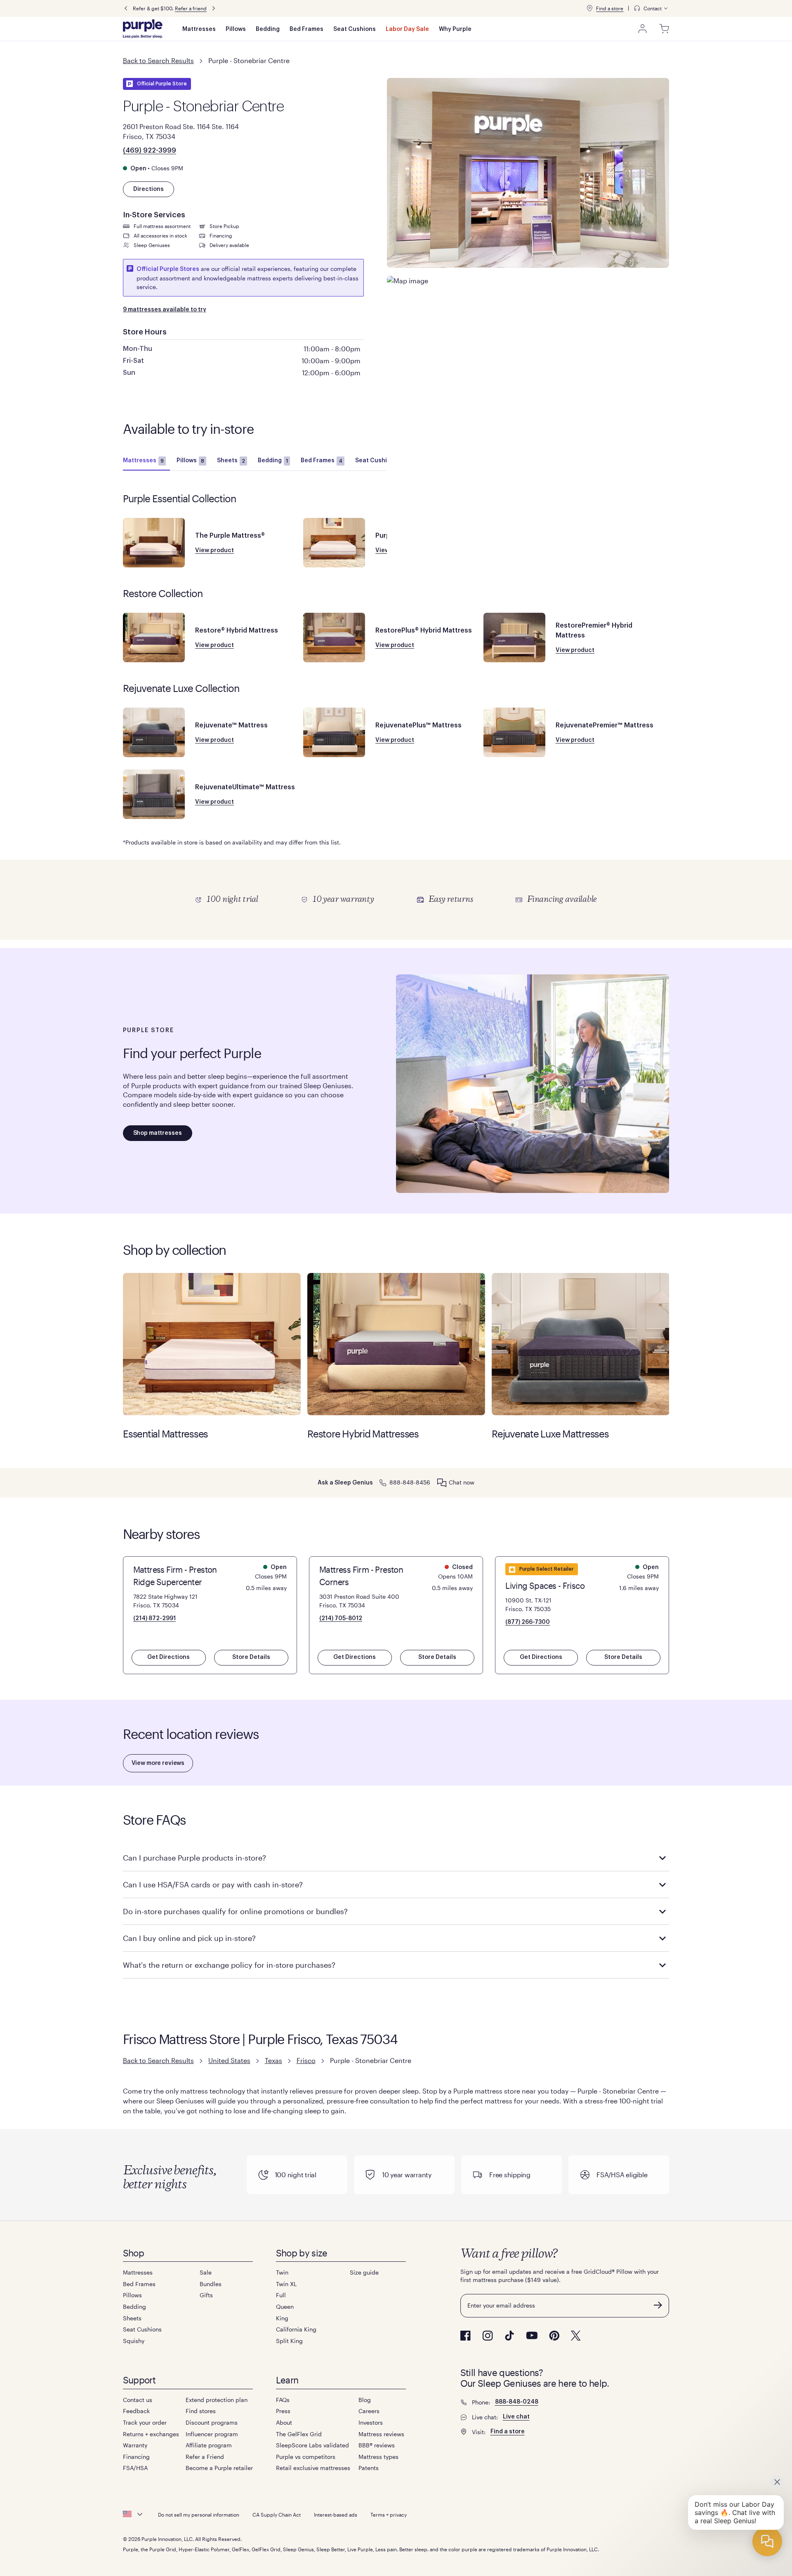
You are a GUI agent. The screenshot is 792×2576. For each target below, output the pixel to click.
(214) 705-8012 (341, 1619)
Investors (371, 2422)
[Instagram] (488, 2336)
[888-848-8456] (383, 1482)
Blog (365, 2400)
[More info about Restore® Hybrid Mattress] (154, 638)
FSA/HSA (135, 2468)
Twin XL (286, 2284)
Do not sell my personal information (199, 2515)
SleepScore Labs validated (312, 2445)
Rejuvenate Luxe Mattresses (581, 1344)
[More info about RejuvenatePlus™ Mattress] (334, 732)
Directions (148, 189)
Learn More (396, 900)
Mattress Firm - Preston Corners (361, 1576)
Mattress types (378, 2457)
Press (283, 2411)
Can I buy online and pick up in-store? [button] (189, 1938)
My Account (643, 29)
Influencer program (212, 2434)
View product (214, 550)
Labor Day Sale (407, 29)
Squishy (134, 2341)
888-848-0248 (517, 2402)
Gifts (206, 2295)
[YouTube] (532, 2335)
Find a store (610, 8)
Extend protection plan (217, 2400)
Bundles (211, 2284)
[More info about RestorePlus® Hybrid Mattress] (334, 638)
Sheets (231, 461)
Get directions (169, 1657)
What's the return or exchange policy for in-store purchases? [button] (229, 1965)
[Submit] (658, 2305)
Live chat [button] (516, 2417)
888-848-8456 (410, 1482)
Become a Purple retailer (219, 2468)
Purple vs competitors (306, 2457)
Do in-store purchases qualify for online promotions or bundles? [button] (235, 1911)
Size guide (364, 2272)
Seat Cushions (355, 29)
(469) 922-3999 (150, 151)
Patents (369, 2468)
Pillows (236, 29)
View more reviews (158, 1763)
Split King (289, 2341)
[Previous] (126, 8)
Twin (282, 2272)
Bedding (268, 29)
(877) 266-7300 (528, 1622)
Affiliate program (209, 2445)
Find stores (201, 2411)
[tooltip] (651, 8)
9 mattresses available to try (165, 310)
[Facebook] (466, 2336)
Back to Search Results (158, 60)
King (282, 2318)
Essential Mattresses (212, 1344)
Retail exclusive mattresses (313, 2468)
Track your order (145, 2422)
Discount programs (212, 2422)
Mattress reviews (381, 2434)
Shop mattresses (158, 1133)
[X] (576, 2336)
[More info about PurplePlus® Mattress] (334, 543)
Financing (136, 2457)
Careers (369, 2411)
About (284, 2422)
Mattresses (199, 29)
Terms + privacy (389, 2515)
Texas (273, 2060)
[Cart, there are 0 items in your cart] (664, 29)
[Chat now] (442, 1483)
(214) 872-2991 (154, 1619)
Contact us (138, 2400)
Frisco (306, 2060)
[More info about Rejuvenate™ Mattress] (154, 732)
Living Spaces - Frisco (545, 1586)
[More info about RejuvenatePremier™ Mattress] (514, 732)
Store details (251, 1657)
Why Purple (455, 29)
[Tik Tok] (509, 2336)
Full (281, 2295)
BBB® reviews (377, 2445)
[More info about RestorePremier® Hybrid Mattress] (514, 638)
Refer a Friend (205, 2457)
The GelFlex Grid (299, 2434)
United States (229, 2060)
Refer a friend (191, 8)
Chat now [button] (462, 1482)
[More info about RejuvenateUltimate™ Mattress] (154, 794)
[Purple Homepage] (143, 29)
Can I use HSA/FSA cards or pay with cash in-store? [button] (213, 1884)
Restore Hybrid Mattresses (396, 1344)
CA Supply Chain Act (277, 2515)
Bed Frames (306, 29)
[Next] (214, 8)
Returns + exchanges (151, 2434)
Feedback (136, 2411)
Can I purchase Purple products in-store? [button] (194, 1858)
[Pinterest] (554, 2336)
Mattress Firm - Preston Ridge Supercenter (175, 1576)
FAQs (283, 2400)
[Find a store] (589, 8)
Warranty (135, 2445)
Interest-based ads (336, 2515)
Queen (285, 2307)
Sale (206, 2272)
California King (296, 2329)
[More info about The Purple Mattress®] (154, 543)
